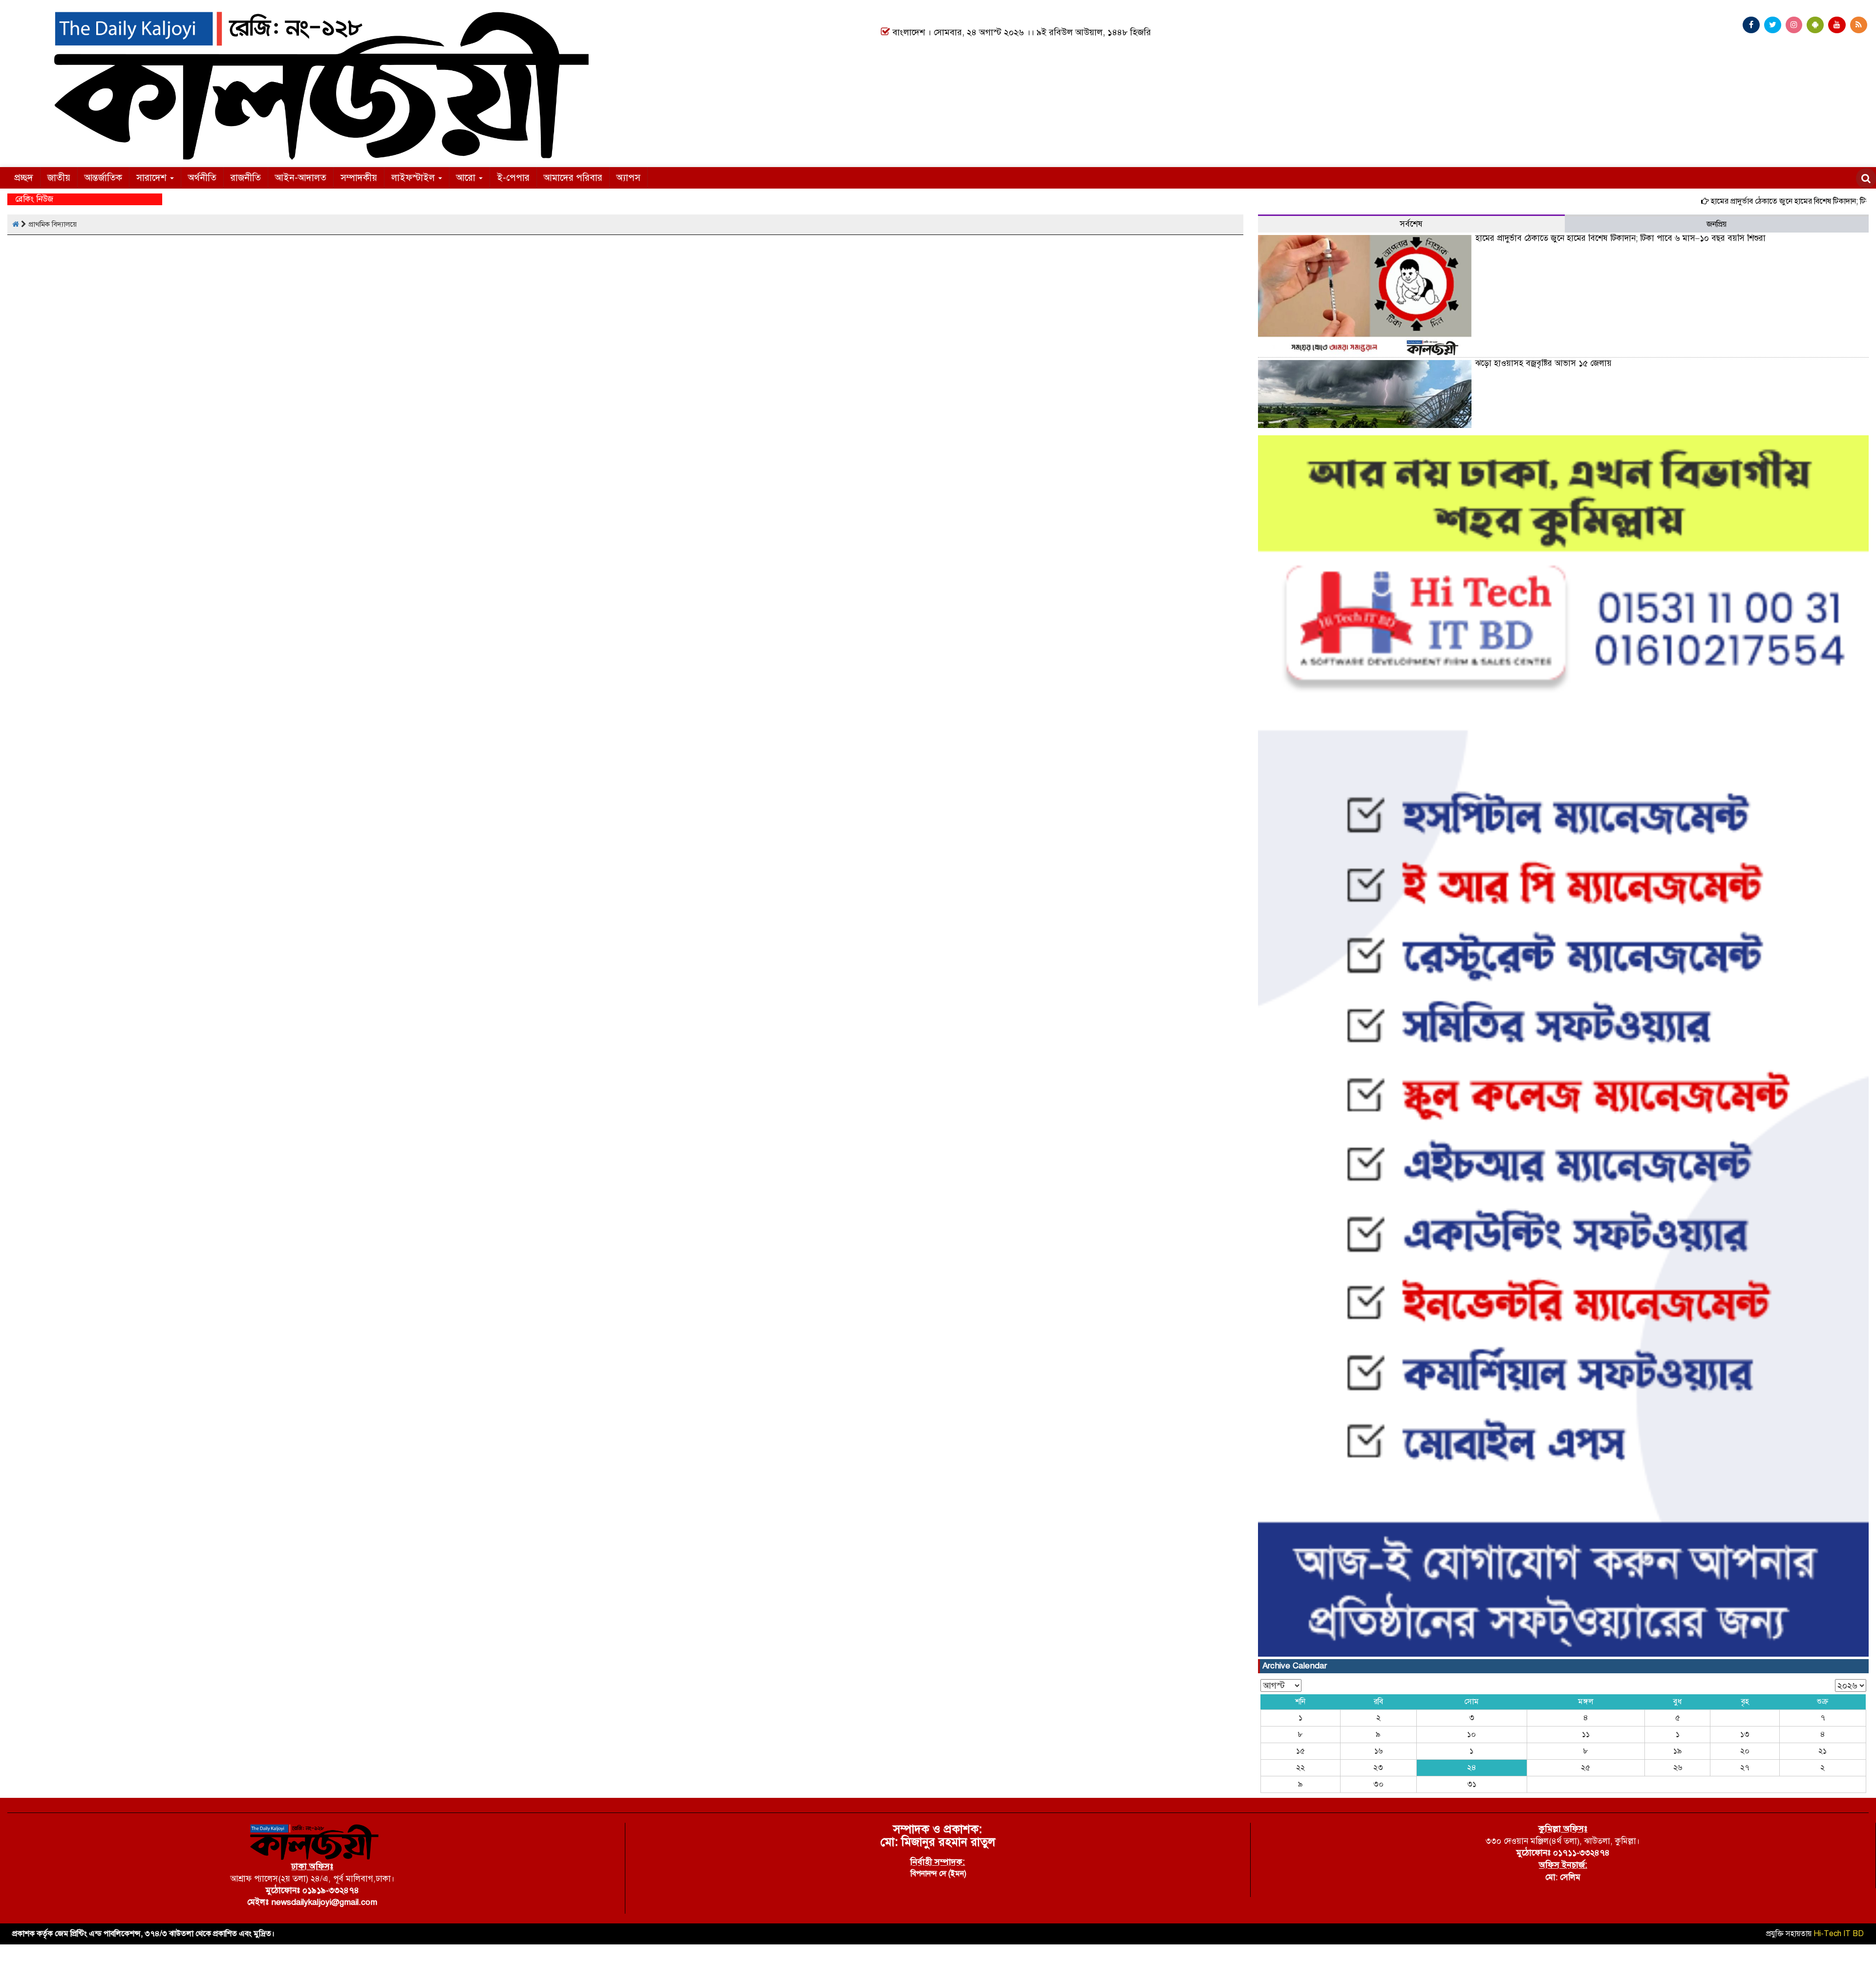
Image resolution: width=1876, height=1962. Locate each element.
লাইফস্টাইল (414, 178)
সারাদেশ (153, 178)
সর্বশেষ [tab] (1411, 224)
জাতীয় (59, 178)
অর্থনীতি (202, 178)
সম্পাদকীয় (359, 178)
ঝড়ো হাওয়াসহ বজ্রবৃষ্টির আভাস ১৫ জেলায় (1544, 363)
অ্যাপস (629, 178)
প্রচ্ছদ (24, 178)
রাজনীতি (246, 178)
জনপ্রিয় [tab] (1716, 224)
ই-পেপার (513, 178)
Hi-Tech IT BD (1839, 1934)
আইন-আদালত (301, 178)
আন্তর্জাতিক (103, 178)
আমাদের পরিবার (573, 178)
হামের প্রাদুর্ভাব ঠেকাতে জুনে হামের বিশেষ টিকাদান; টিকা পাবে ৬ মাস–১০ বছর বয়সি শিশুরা (1620, 238)
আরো (467, 178)
